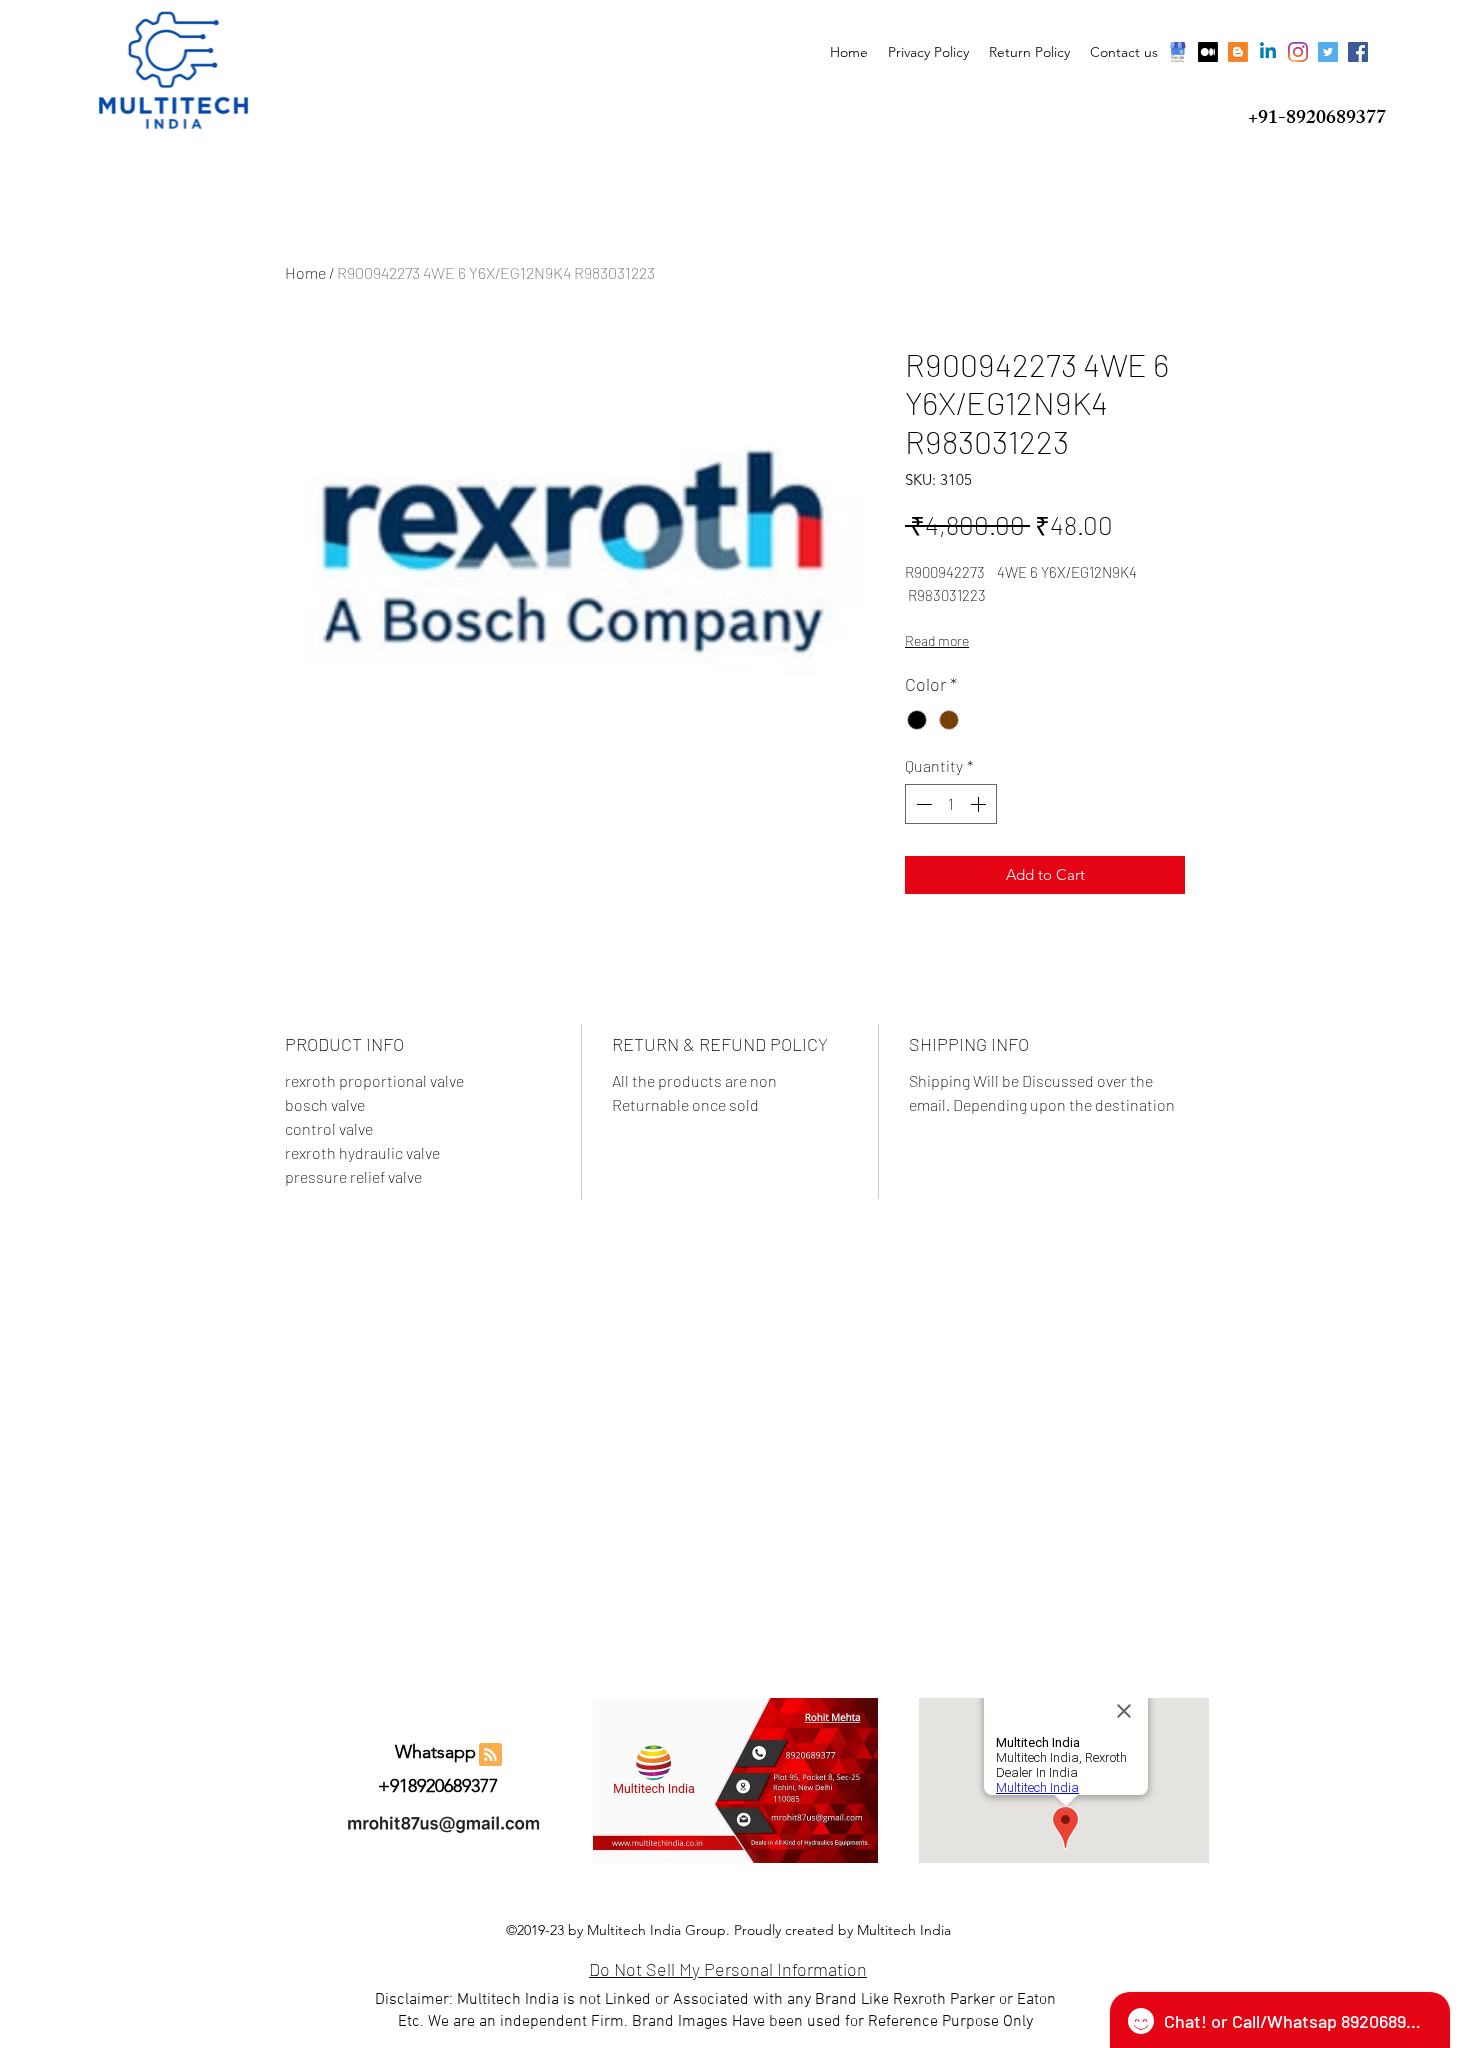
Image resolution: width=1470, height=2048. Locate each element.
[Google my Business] (1178, 52)
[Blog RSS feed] (490, 1755)
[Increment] (980, 804)
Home (305, 272)
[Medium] (1208, 52)
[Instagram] (1298, 52)
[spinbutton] (951, 804)
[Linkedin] (1268, 52)
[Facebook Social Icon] (1358, 52)
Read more (937, 640)
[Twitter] (1328, 52)
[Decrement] (922, 804)
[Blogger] (1238, 52)
